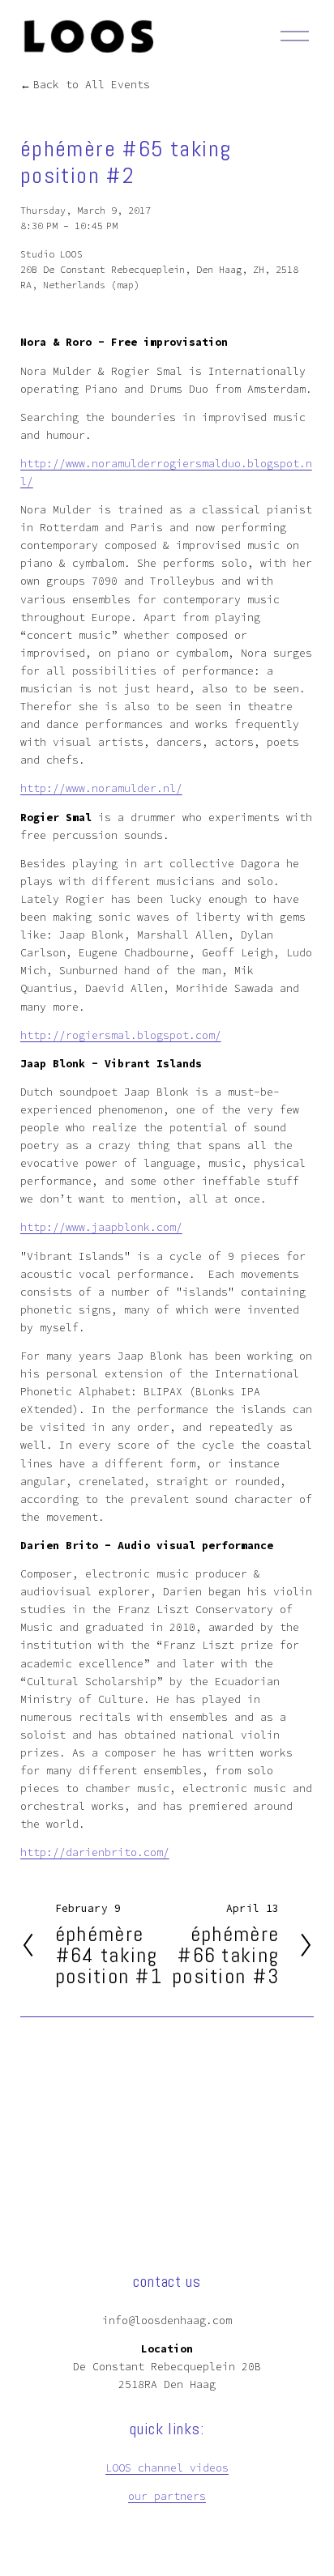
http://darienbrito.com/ (95, 1852)
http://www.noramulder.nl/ (101, 788)
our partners (167, 2496)
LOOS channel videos (167, 2468)
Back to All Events (92, 85)
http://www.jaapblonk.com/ (101, 1227)
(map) (125, 285)
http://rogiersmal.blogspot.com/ (121, 1035)
